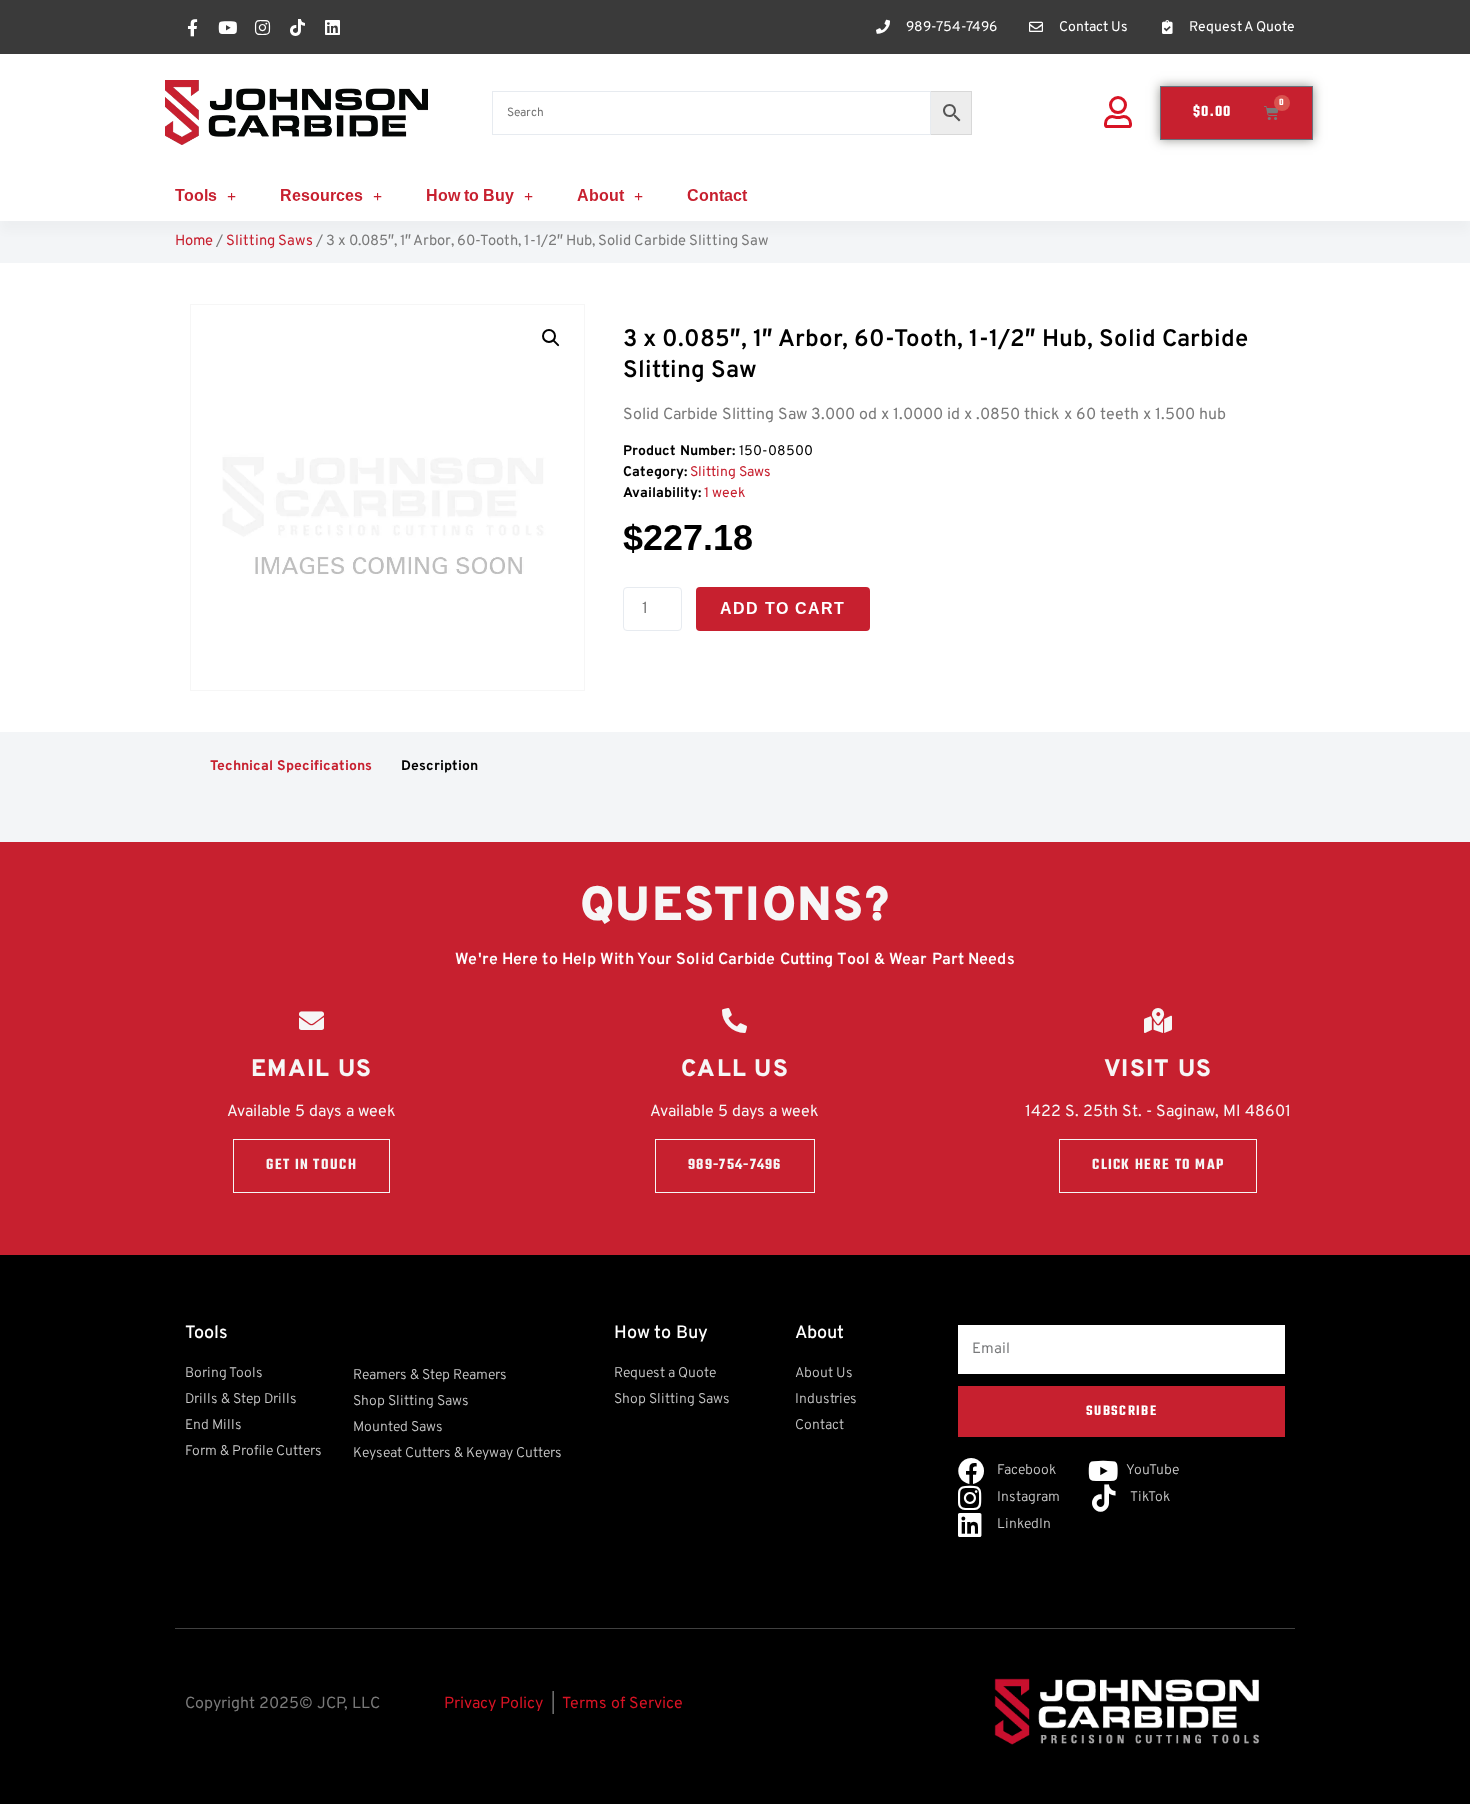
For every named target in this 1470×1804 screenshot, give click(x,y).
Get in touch (311, 1165)
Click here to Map (1158, 1165)
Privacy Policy (493, 1704)
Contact (717, 195)
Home (194, 241)
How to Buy (470, 195)
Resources (321, 195)
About (600, 195)
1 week (724, 493)
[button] (551, 338)
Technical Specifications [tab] (291, 766)
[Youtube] (227, 27)
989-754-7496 (735, 1165)
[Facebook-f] (192, 27)
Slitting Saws (269, 241)
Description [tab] (439, 766)
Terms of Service (622, 1704)
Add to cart (783, 608)
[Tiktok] (297, 27)
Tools (196, 195)
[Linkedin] (332, 27)
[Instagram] (262, 27)
